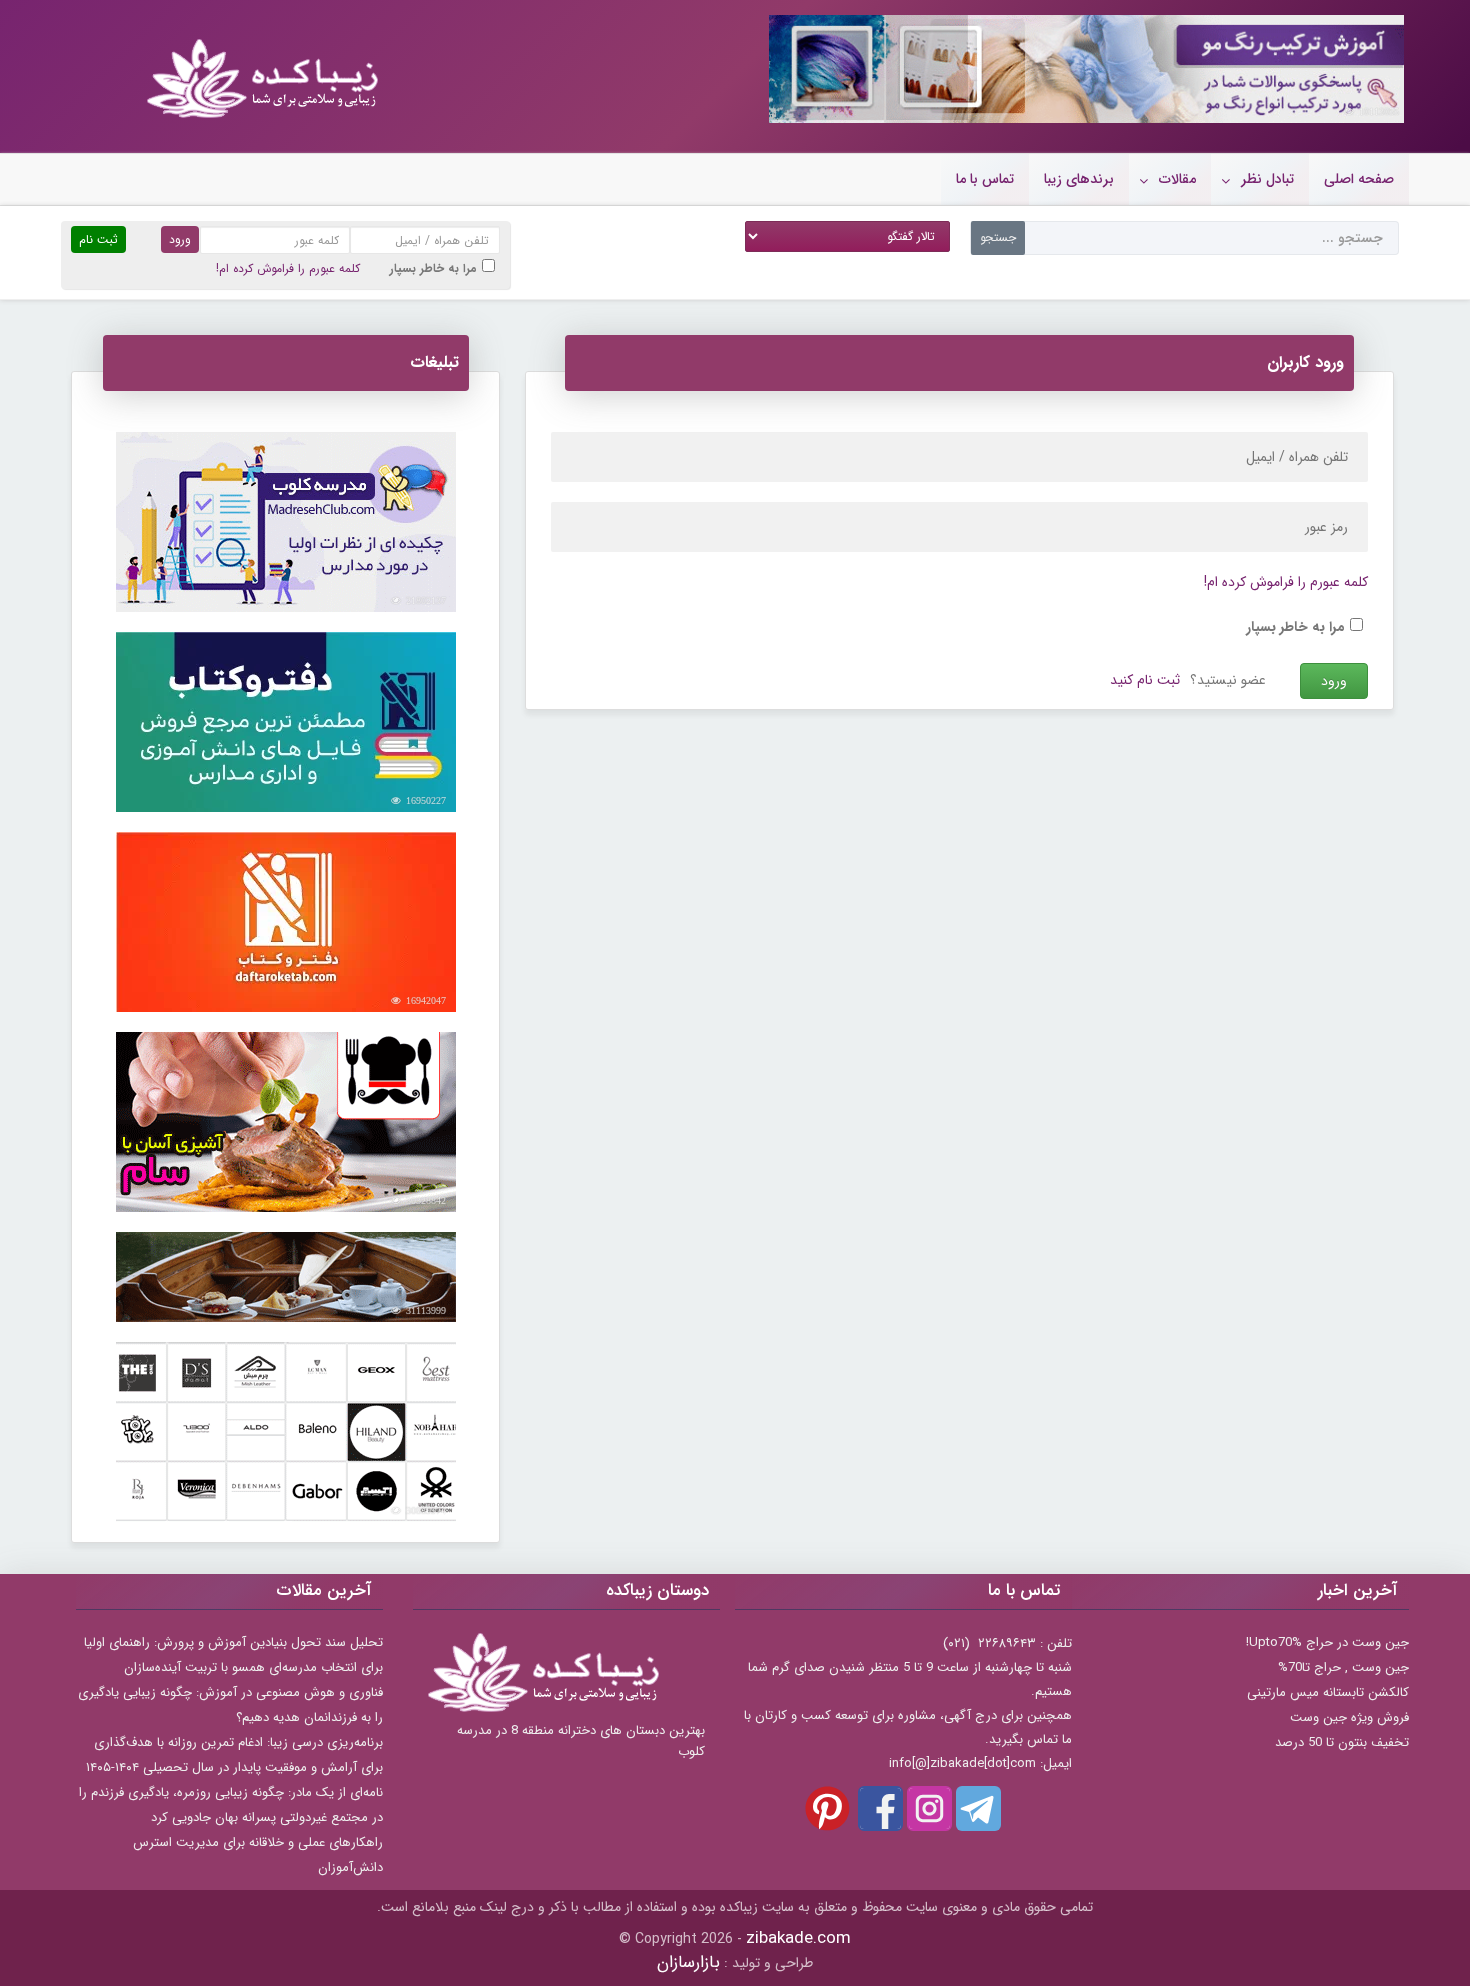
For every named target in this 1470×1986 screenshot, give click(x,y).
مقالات (1177, 179)
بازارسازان (688, 1962)
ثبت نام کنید (1145, 680)
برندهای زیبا (1079, 179)
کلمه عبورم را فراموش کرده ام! (288, 268)
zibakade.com (798, 1938)
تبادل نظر (1267, 179)
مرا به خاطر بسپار (433, 268)
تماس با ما (985, 179)
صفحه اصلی (1359, 179)
